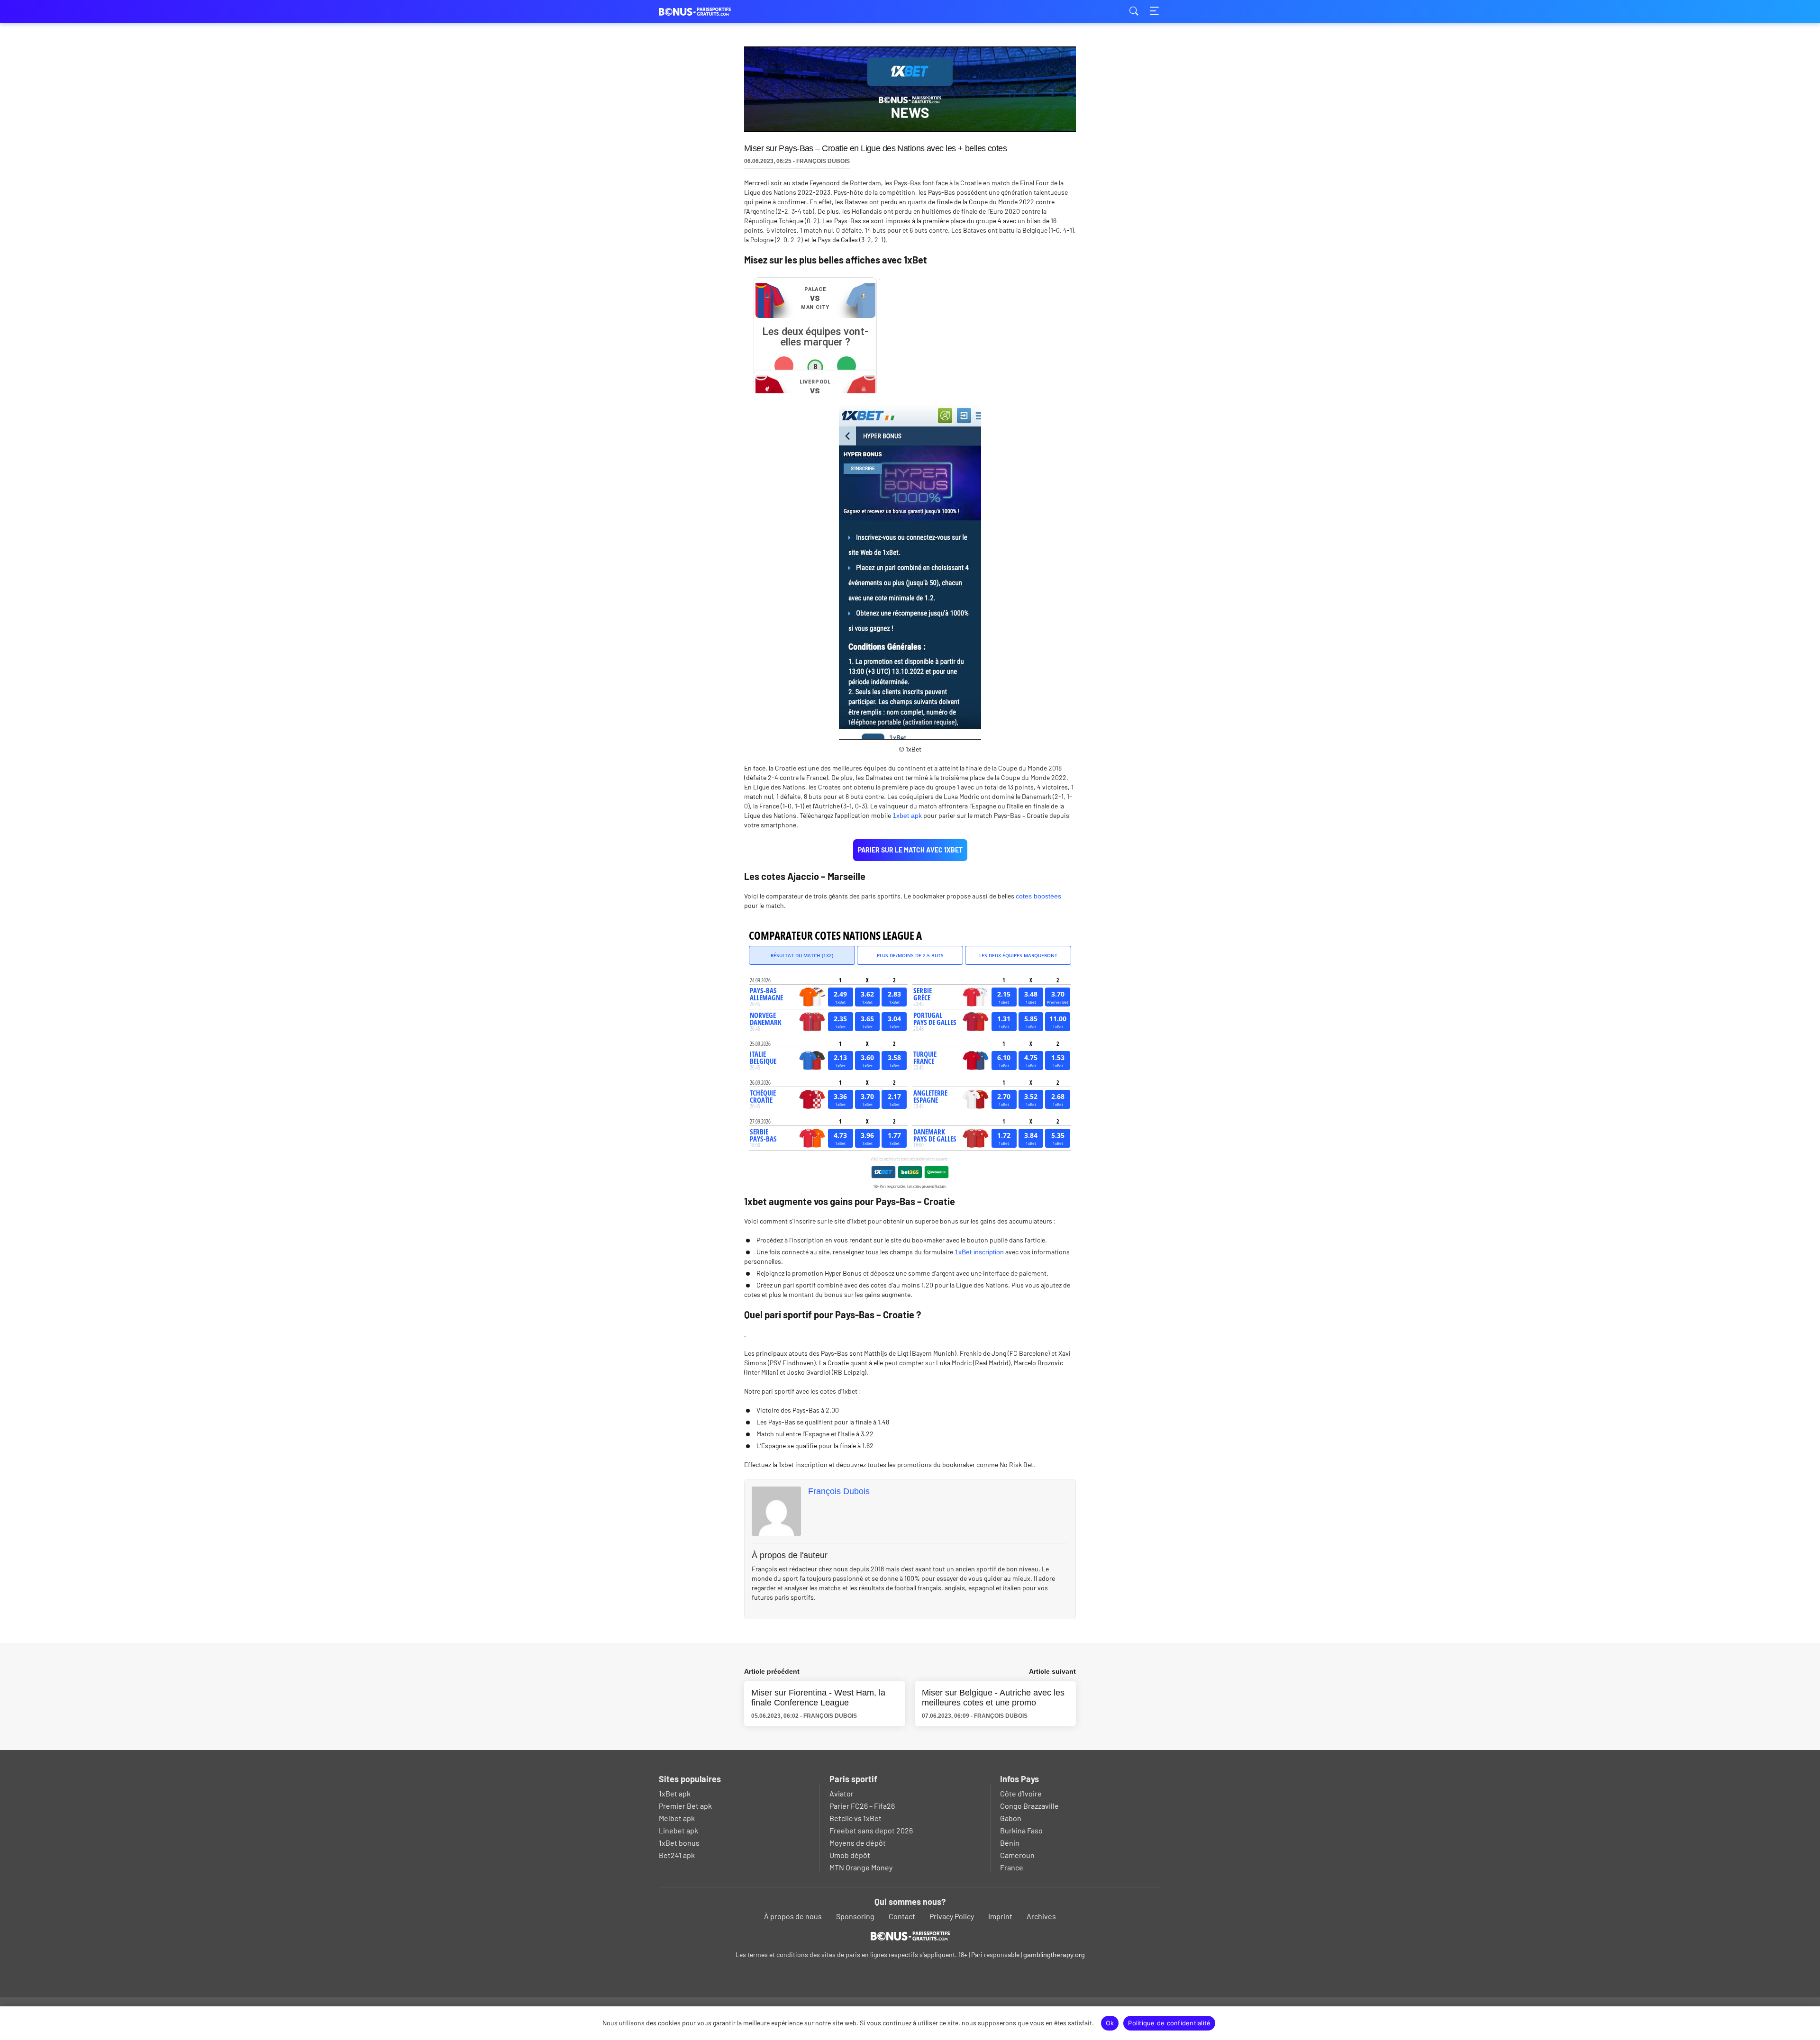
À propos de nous (793, 1916)
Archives (1041, 1916)
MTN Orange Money (861, 1867)
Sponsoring (855, 1916)
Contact (902, 1916)
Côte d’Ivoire (1021, 1793)
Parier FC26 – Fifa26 (862, 1806)
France (1012, 1867)
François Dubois (839, 1491)
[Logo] (910, 1936)
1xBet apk (675, 1793)
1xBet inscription (979, 1252)
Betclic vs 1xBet (855, 1818)
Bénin (1010, 1843)
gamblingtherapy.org (1054, 1955)
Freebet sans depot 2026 (871, 1830)
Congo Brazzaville (1029, 1806)
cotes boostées (1038, 896)
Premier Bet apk (685, 1806)
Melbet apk (677, 1818)
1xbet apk (907, 816)
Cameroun (1017, 1855)
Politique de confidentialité (1169, 2023)
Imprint (1000, 1916)
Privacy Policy (952, 1916)
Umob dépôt (850, 1855)
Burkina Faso (1021, 1830)
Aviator (842, 1793)
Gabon (1011, 1818)
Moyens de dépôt (858, 1843)
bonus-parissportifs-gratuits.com (706, 12)
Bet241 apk (677, 1855)
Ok (1110, 2023)
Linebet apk (678, 1830)
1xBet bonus (679, 1843)
